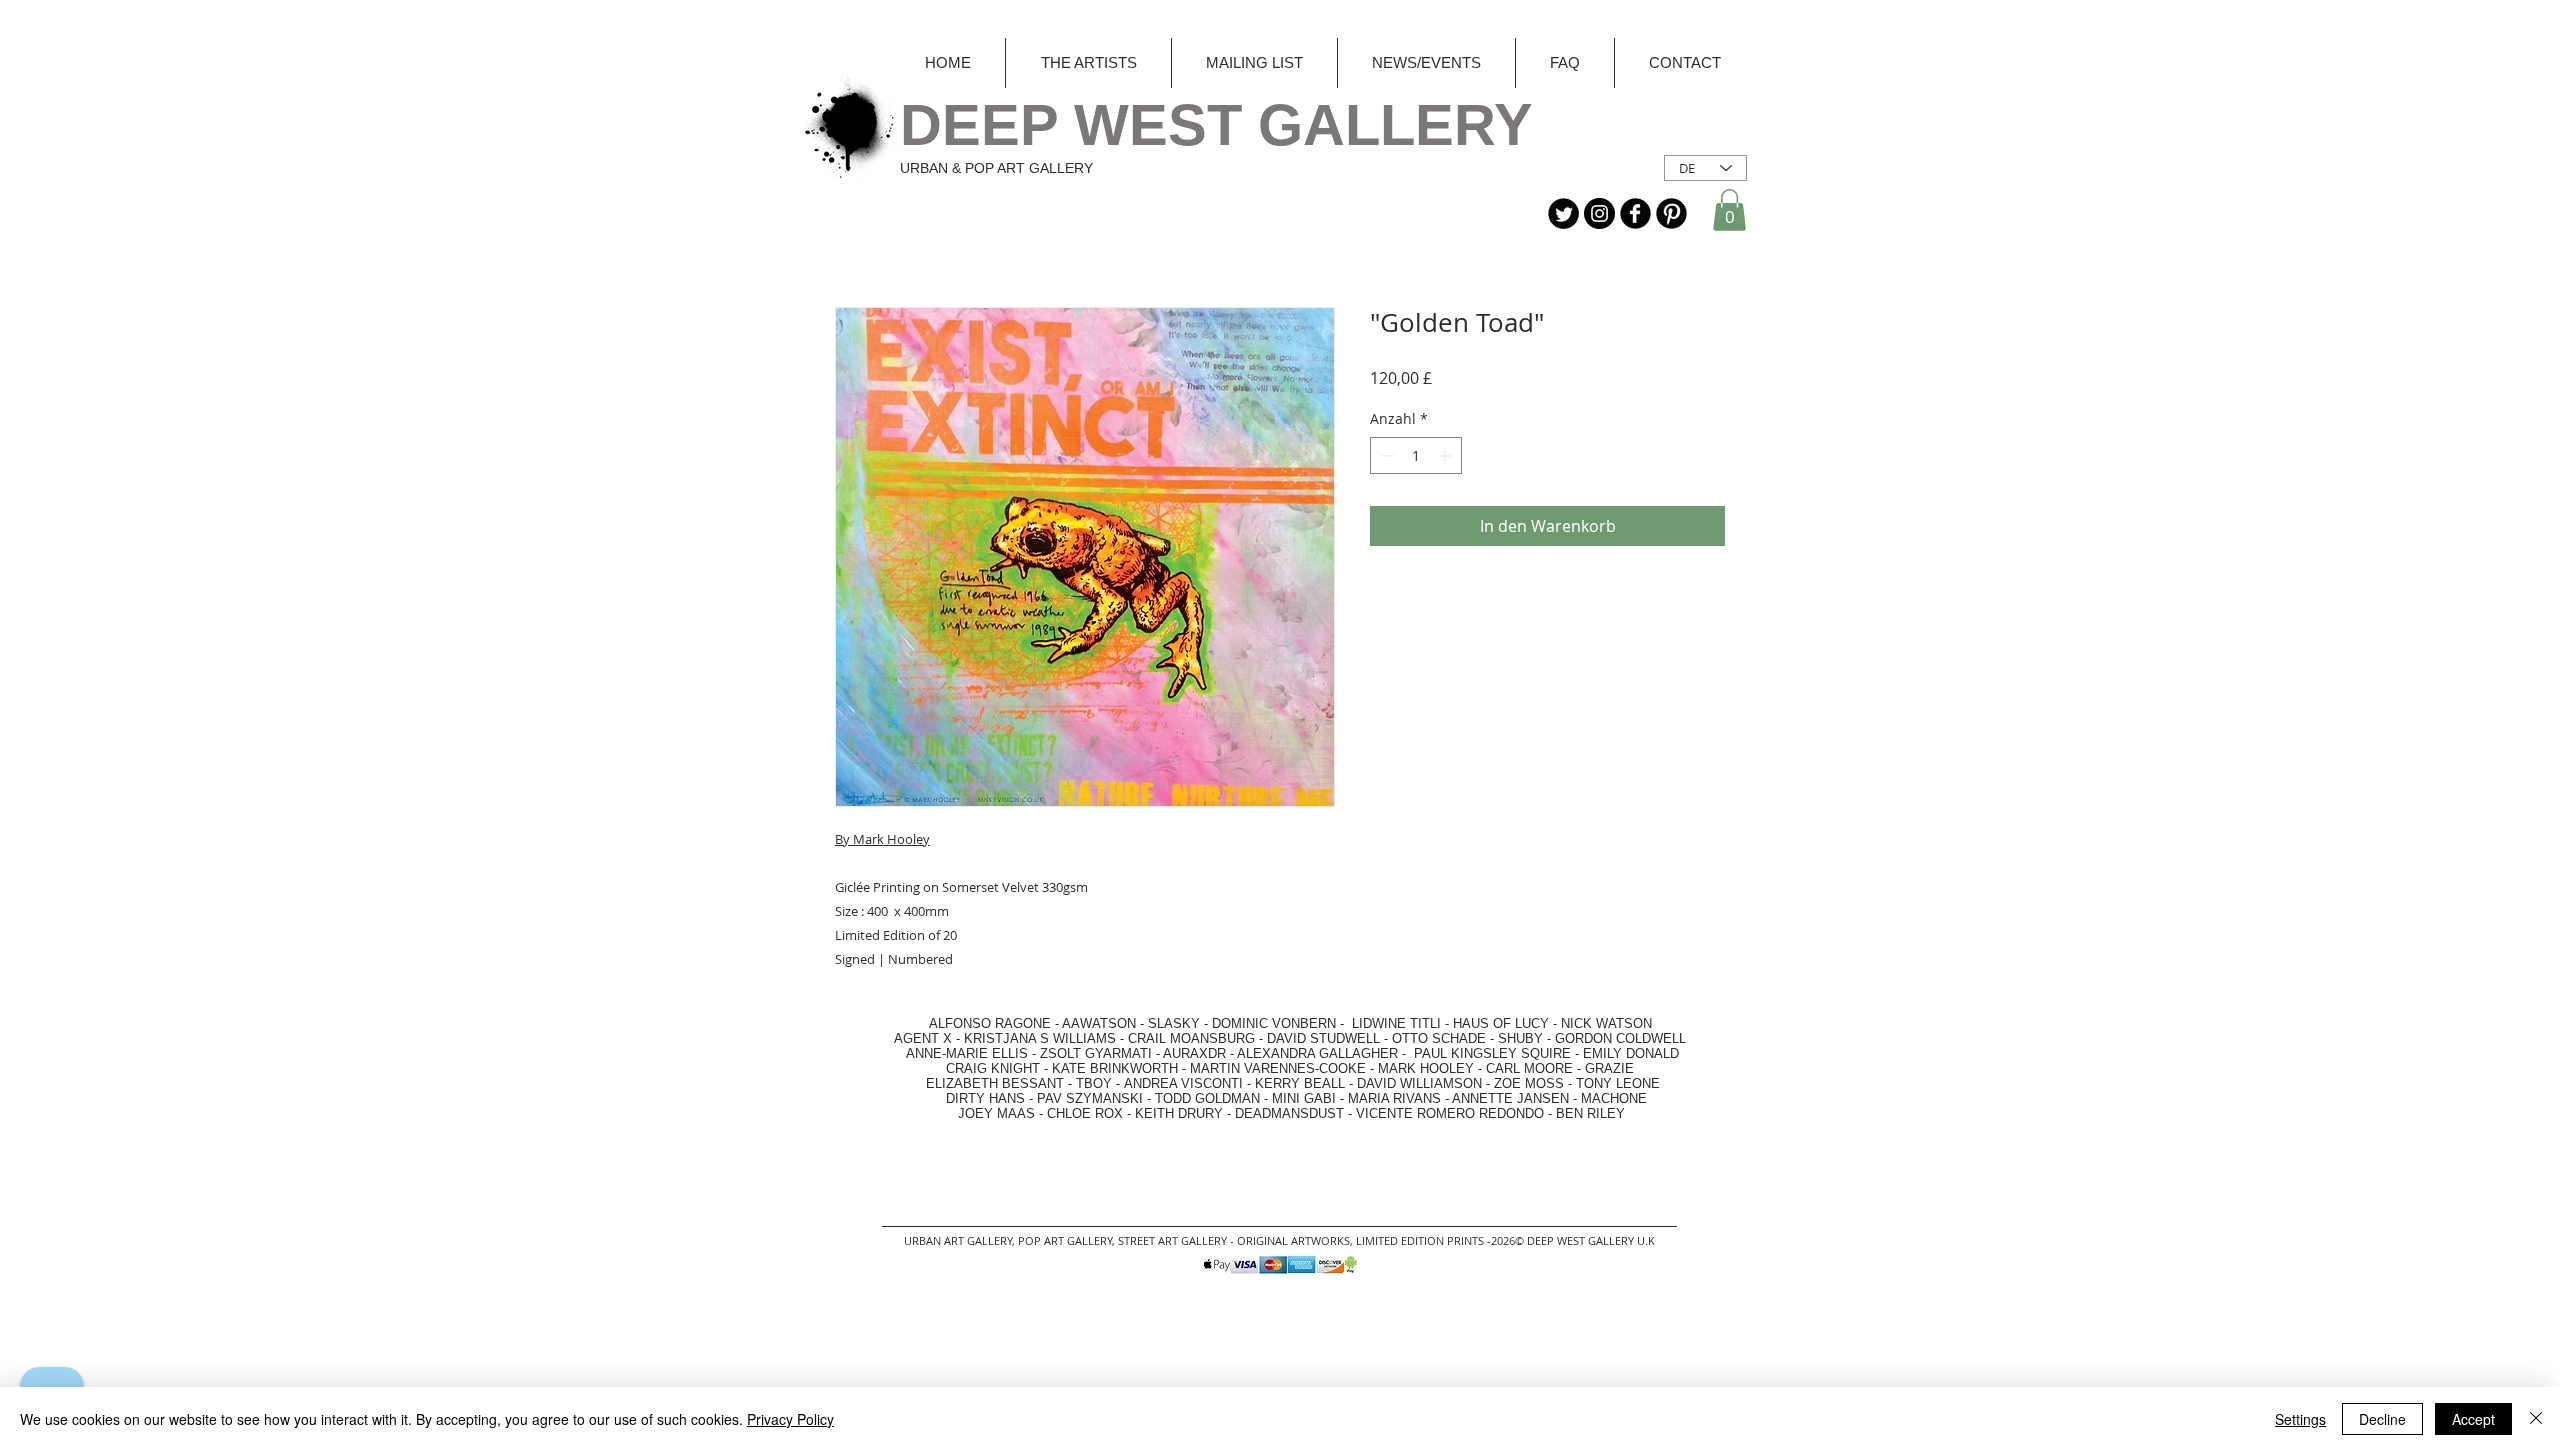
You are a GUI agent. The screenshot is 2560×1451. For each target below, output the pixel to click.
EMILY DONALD (1631, 1053)
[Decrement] (1385, 455)
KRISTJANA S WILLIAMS (1040, 1038)
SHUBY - (1526, 1038)
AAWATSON (1099, 1023)
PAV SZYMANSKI (1092, 1098)
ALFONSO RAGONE (966, 1023)
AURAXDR (1194, 1053)
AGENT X (917, 1038)
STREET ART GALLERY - (1177, 1240)
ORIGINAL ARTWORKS (1293, 1240)
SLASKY (1176, 1023)
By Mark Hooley (882, 839)
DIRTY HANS (985, 1098)
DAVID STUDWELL (1323, 1038)
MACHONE (1614, 1098)
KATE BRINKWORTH (1115, 1068)
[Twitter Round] (1563, 213)
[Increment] (1446, 455)
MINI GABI (1304, 1098)
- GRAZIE (1603, 1068)
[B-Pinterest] (1671, 213)
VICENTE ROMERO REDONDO (1450, 1113)
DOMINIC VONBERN (1274, 1023)
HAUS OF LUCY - (1505, 1023)
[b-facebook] (1635, 213)
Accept (2473, 1419)
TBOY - (1100, 1083)
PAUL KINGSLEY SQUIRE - (1498, 1053)
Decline (2382, 1419)
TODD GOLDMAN (1207, 1098)
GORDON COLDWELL (1620, 1038)
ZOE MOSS (1529, 1083)
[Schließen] (2536, 1419)
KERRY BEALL (1300, 1083)
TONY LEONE (1618, 1083)
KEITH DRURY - (1185, 1113)
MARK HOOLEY (1426, 1068)
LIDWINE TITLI (1396, 1023)
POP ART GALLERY (1065, 1240)
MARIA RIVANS (1396, 1098)
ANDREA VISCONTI (1183, 1083)
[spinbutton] (1416, 455)
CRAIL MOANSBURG (1191, 1038)
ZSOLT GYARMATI (1096, 1053)
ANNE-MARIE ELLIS (967, 1053)
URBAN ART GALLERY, (959, 1240)
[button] (1729, 210)
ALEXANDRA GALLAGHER (1317, 1053)
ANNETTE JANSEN (1512, 1098)
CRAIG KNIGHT (995, 1068)
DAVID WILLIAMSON (1419, 1083)
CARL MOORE (1529, 1068)
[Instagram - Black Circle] (1599, 213)
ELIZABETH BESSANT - (979, 1083)
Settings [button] (2300, 1419)
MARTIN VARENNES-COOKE (1278, 1068)
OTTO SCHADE (1439, 1038)
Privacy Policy (790, 1419)
